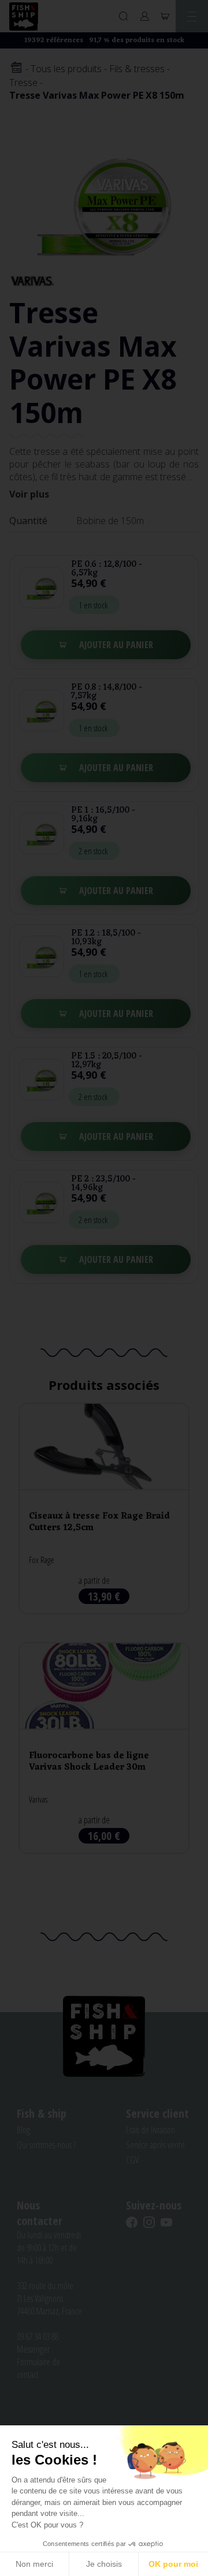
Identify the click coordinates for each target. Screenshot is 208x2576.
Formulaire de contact (38, 2368)
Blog (23, 2130)
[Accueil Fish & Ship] (24, 16)
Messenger (33, 2349)
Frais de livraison (151, 2130)
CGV (132, 2160)
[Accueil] (16, 68)
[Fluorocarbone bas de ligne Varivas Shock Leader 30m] (104, 1748)
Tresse (23, 83)
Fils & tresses (137, 69)
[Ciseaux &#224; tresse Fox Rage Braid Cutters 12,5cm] (104, 1508)
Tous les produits (66, 69)
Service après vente (155, 2145)
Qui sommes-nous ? (46, 2145)
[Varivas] (32, 280)
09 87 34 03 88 (38, 2336)
